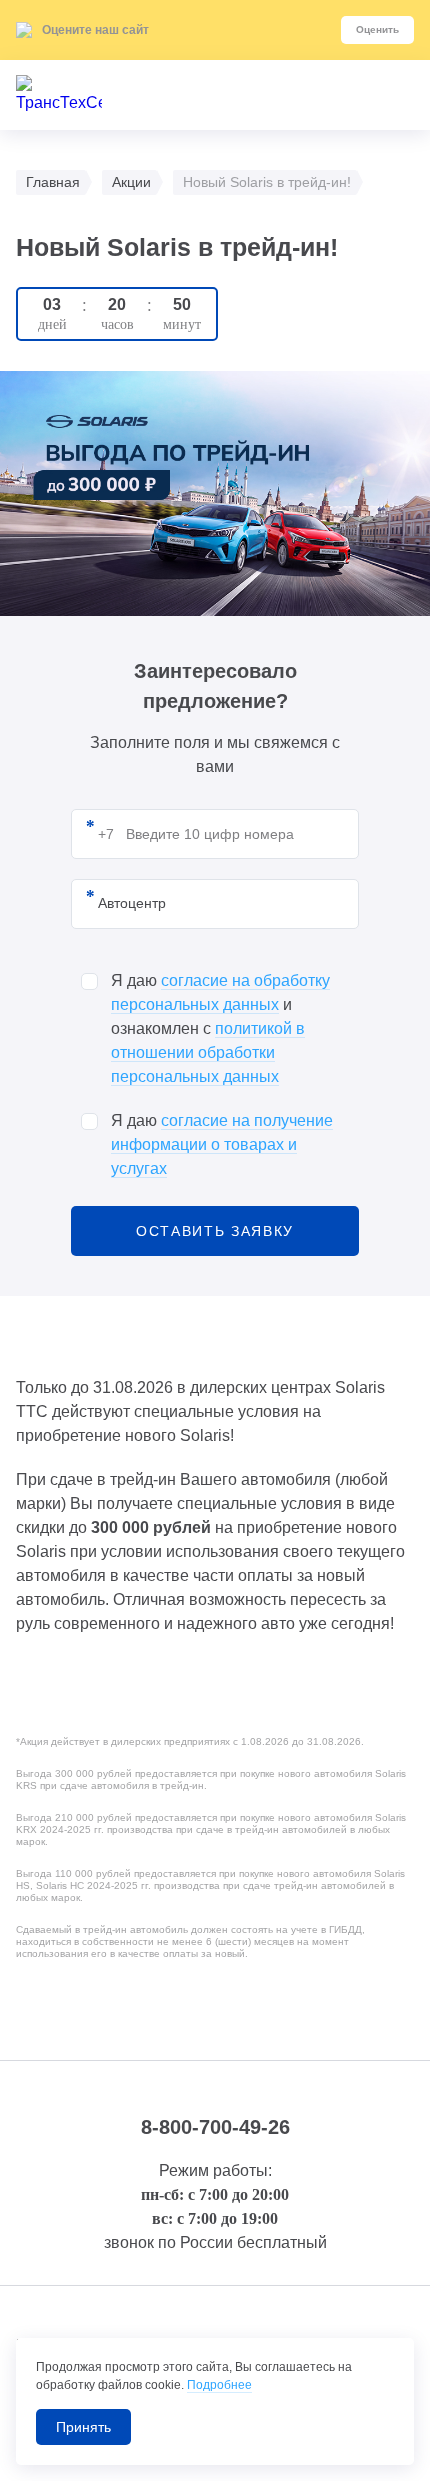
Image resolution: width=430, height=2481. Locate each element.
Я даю (222, 1144)
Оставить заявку (215, 1231)
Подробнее (219, 2385)
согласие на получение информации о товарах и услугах (222, 1144)
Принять (83, 2427)
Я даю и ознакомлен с (220, 1028)
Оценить (377, 29)
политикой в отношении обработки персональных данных (208, 1052)
